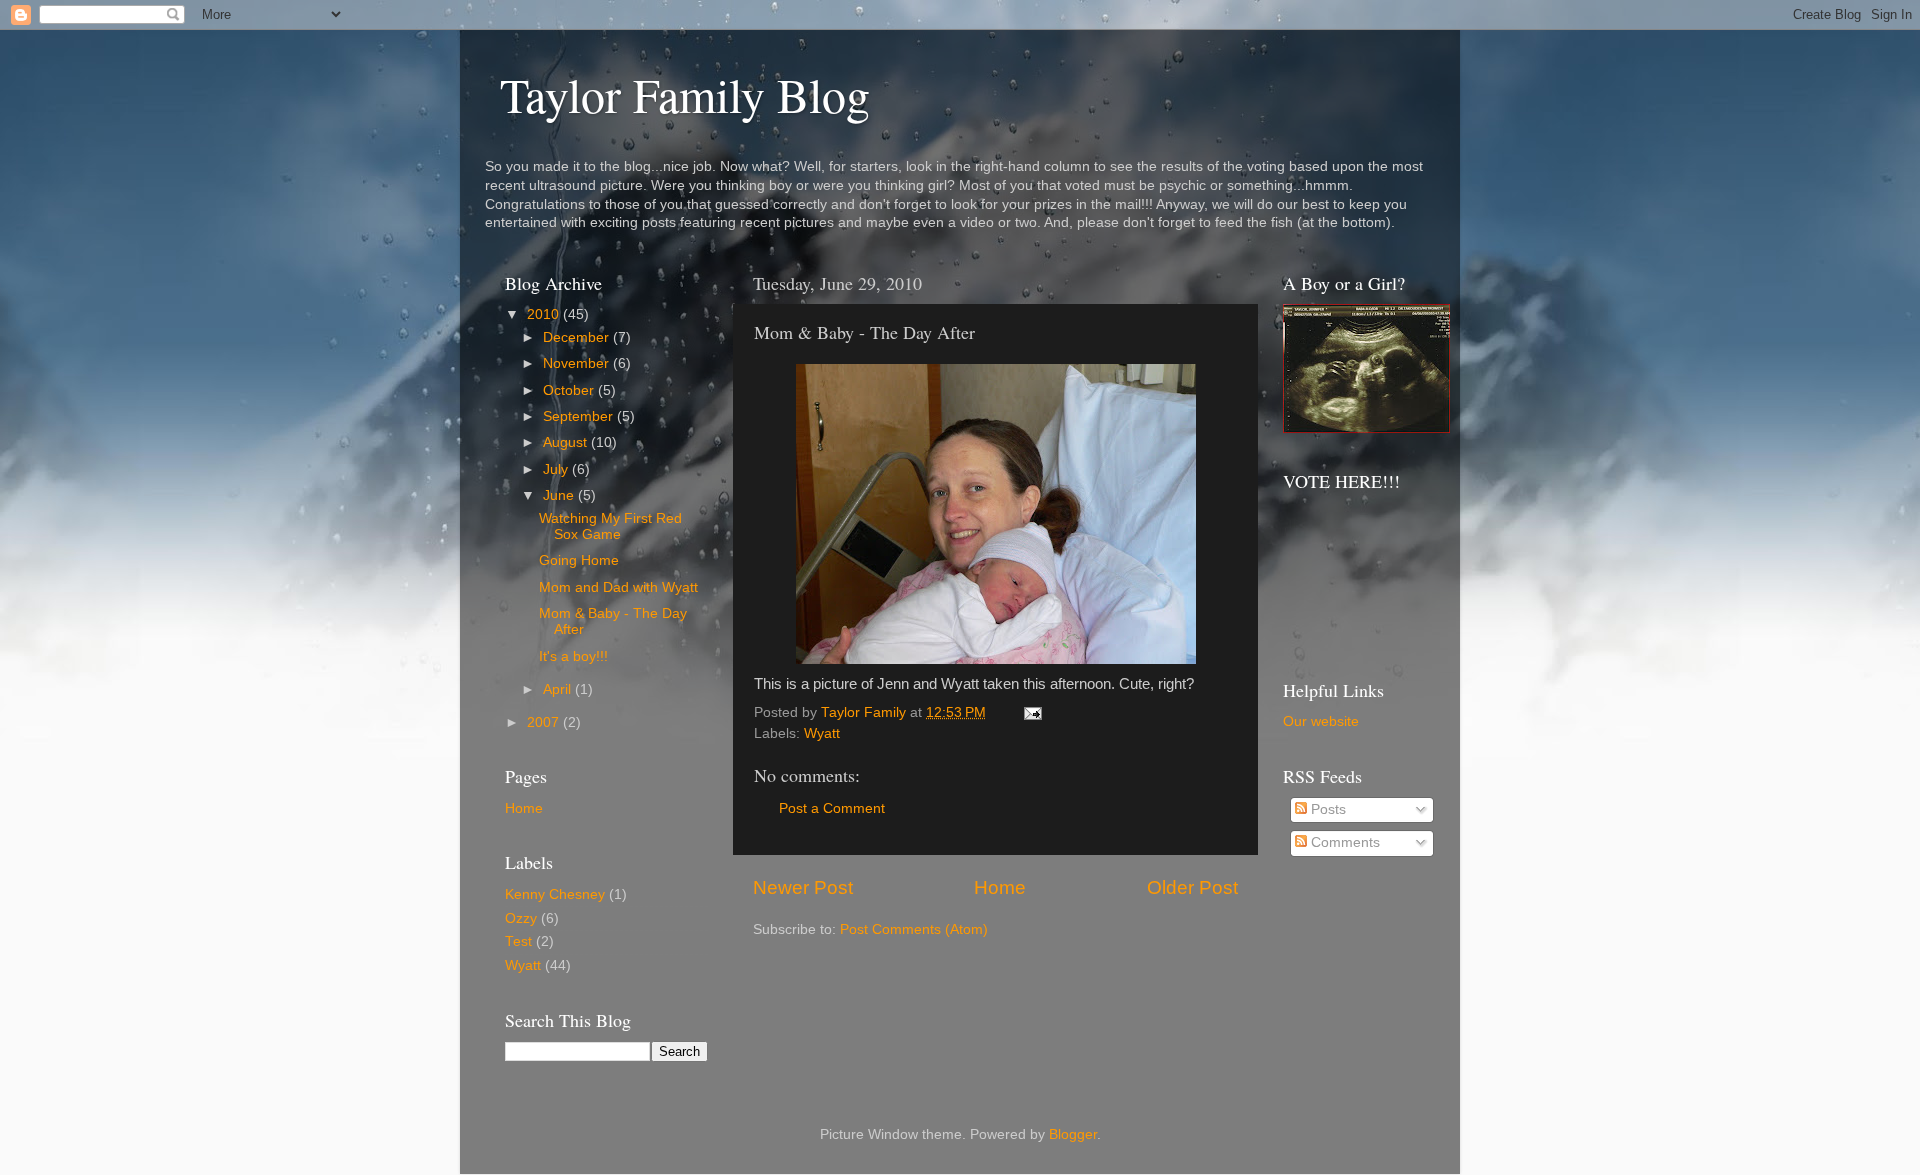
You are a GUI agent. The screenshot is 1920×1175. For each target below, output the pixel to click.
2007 (545, 722)
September (580, 416)
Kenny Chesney (555, 894)
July (557, 469)
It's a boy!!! (573, 656)
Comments (1343, 842)
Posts (1326, 809)
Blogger (1073, 1134)
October (570, 390)
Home (1000, 887)
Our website (1321, 721)
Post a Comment (832, 808)
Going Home (579, 560)
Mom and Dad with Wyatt (618, 587)
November (578, 363)
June (560, 495)
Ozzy (521, 918)
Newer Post (803, 887)
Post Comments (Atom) (914, 929)
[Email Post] (1031, 712)
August (567, 442)
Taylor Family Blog (685, 94)
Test (518, 941)
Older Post (1192, 887)
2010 (545, 314)
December (578, 337)
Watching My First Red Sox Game (610, 526)
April (559, 689)
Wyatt (822, 733)
